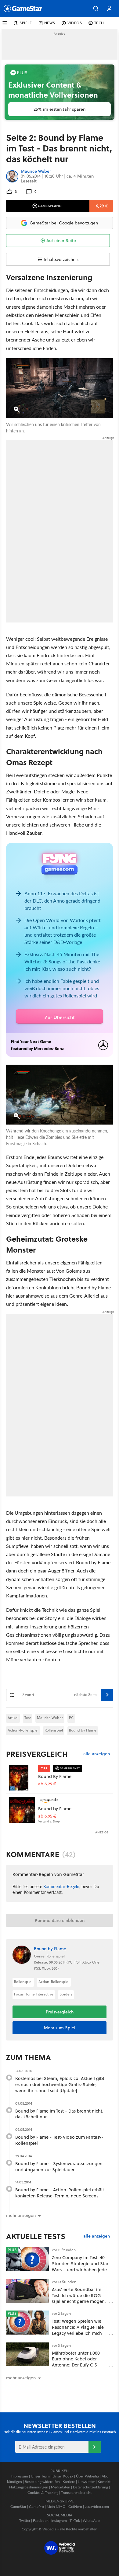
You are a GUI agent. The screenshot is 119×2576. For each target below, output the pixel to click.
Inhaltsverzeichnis (61, 259)
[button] (96, 9)
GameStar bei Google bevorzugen (64, 223)
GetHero (75, 2507)
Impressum (19, 2476)
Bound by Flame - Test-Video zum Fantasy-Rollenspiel (59, 2140)
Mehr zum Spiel (60, 2028)
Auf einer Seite (61, 241)
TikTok (75, 2521)
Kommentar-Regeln (61, 1886)
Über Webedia (87, 2476)
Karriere (69, 2482)
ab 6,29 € (47, 1784)
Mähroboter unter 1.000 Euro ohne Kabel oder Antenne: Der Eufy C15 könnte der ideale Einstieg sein (79, 2365)
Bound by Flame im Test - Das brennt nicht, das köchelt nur (59, 2114)
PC (71, 1718)
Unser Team (40, 2476)
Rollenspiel (54, 1730)
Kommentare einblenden (60, 1920)
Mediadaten (61, 2487)
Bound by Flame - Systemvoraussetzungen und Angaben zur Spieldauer (59, 2167)
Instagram (59, 2521)
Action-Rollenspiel (23, 1730)
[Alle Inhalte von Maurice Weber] (12, 176)
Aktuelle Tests (36, 2236)
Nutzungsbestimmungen (29, 2487)
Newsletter (86, 2482)
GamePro (36, 2507)
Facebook (41, 2521)
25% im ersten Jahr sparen (60, 109)
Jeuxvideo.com (97, 2507)
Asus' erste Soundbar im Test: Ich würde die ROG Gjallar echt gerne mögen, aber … (79, 2298)
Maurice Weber (36, 172)
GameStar (18, 2507)
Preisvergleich (37, 1754)
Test (28, 1718)
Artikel (13, 1718)
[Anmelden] (95, 2447)
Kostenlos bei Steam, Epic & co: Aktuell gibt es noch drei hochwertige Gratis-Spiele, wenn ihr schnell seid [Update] (60, 2084)
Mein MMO (56, 2507)
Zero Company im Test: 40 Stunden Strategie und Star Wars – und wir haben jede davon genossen (80, 2266)
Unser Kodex (63, 2476)
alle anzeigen (97, 1754)
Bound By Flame (55, 1776)
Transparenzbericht (76, 2493)
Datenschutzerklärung (90, 2487)
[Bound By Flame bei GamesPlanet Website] (22, 1778)
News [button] (50, 23)
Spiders (66, 1994)
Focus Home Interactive (34, 1994)
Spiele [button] (26, 23)
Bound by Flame (83, 1730)
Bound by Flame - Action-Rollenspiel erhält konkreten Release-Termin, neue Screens (60, 2193)
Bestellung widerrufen (42, 2482)
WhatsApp (91, 2521)
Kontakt (104, 2482)
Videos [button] (75, 23)
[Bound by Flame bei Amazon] (22, 1810)
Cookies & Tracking (43, 2493)
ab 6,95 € (47, 1816)
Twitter (25, 2521)
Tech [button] (99, 23)
